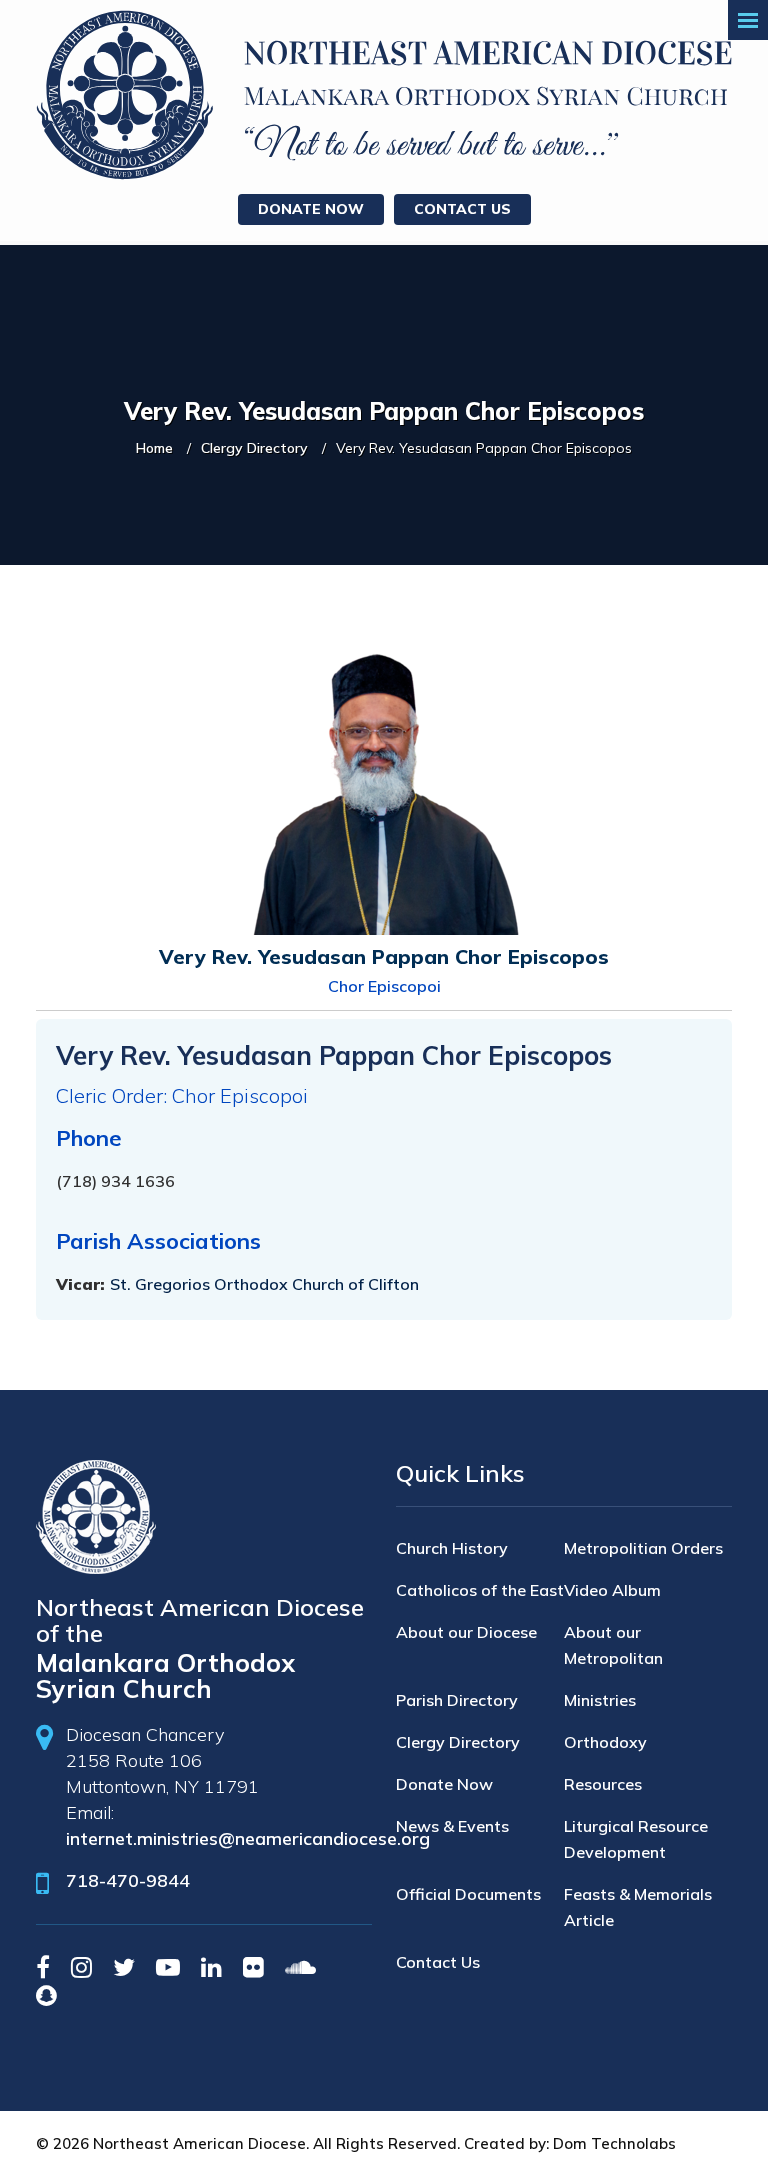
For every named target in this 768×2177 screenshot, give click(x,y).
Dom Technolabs (614, 2143)
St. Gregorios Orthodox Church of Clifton (264, 1284)
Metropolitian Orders (643, 1548)
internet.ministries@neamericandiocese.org (248, 1838)
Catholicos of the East (480, 1590)
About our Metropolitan (613, 1645)
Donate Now (311, 209)
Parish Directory (457, 1700)
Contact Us (462, 209)
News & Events (452, 1826)
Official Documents (468, 1894)
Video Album (612, 1590)
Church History (452, 1548)
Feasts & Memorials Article (638, 1907)
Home (154, 448)
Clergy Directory (254, 448)
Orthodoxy (605, 1742)
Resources (603, 1784)
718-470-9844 (128, 1880)
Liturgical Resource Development (636, 1839)
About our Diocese (466, 1632)
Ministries (600, 1700)
